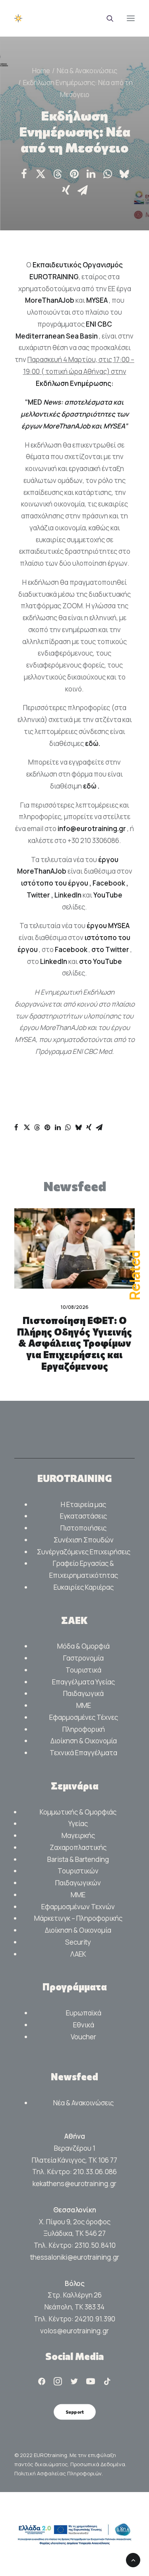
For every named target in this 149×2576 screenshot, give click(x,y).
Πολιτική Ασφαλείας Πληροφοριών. (59, 2473)
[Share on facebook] (24, 174)
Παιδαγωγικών (78, 1883)
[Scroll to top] (133, 2559)
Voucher (83, 2037)
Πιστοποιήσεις (83, 1528)
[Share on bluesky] (124, 174)
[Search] (106, 18)
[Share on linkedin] (91, 174)
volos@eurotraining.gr (74, 2331)
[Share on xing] (66, 190)
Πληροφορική (84, 1729)
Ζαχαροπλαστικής (78, 1847)
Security (78, 1942)
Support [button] (74, 2412)
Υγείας (78, 1823)
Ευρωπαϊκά (84, 2013)
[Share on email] (83, 190)
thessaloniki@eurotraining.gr (75, 2257)
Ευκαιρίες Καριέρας (84, 1587)
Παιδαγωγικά (83, 1693)
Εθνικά (84, 2025)
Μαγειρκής (78, 1835)
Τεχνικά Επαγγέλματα (83, 1753)
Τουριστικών (78, 1871)
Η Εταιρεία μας (83, 1504)
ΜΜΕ (84, 1705)
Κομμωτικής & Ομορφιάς (78, 1812)
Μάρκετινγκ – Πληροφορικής (78, 1918)
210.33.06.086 (95, 2172)
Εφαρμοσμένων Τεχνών (78, 1907)
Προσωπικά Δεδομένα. (98, 2464)
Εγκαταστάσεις (83, 1516)
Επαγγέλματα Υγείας (83, 1682)
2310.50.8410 (95, 2245)
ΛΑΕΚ (78, 1954)
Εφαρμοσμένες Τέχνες (84, 1717)
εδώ (92, 743)
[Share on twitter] (41, 174)
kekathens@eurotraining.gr (74, 2184)
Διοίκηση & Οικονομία (84, 1741)
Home (41, 71)
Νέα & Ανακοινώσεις (87, 71)
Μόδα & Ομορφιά (83, 1646)
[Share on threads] (58, 174)
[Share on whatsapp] (108, 174)
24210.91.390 (95, 2319)
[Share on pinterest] (74, 174)
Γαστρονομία (83, 1658)
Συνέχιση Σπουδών (84, 1540)
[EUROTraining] (74, 18)
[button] (131, 18)
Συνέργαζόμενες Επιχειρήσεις (84, 1552)
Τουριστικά (83, 1670)
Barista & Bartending (78, 1859)
